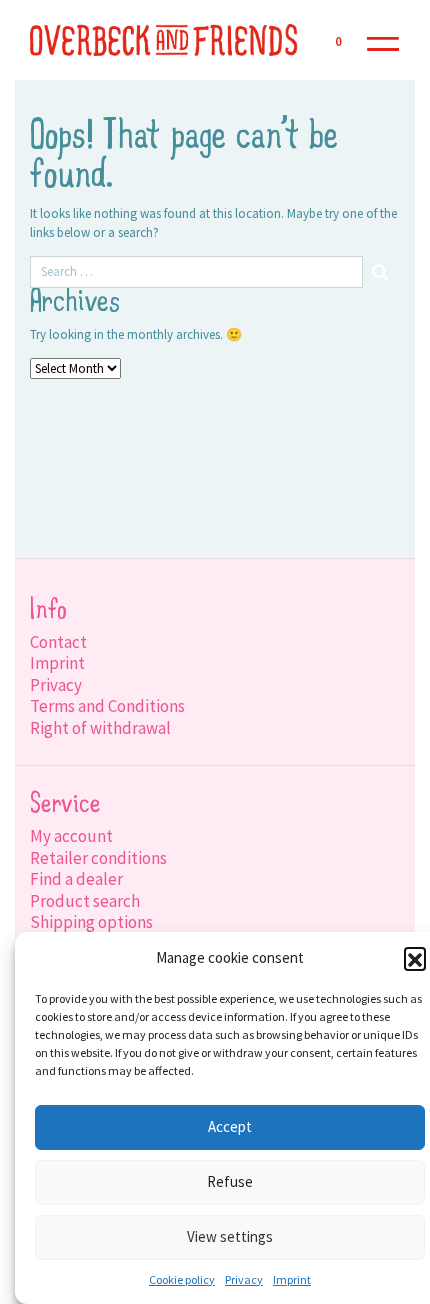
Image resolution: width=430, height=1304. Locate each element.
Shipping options (91, 922)
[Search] (381, 272)
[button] (415, 958)
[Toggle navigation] (383, 40)
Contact (58, 642)
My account (71, 836)
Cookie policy (182, 1279)
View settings (230, 1236)
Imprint (292, 1279)
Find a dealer (76, 879)
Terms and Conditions (107, 706)
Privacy (244, 1279)
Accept (230, 1126)
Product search (85, 901)
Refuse (230, 1181)
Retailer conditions (98, 858)
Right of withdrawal (100, 728)
